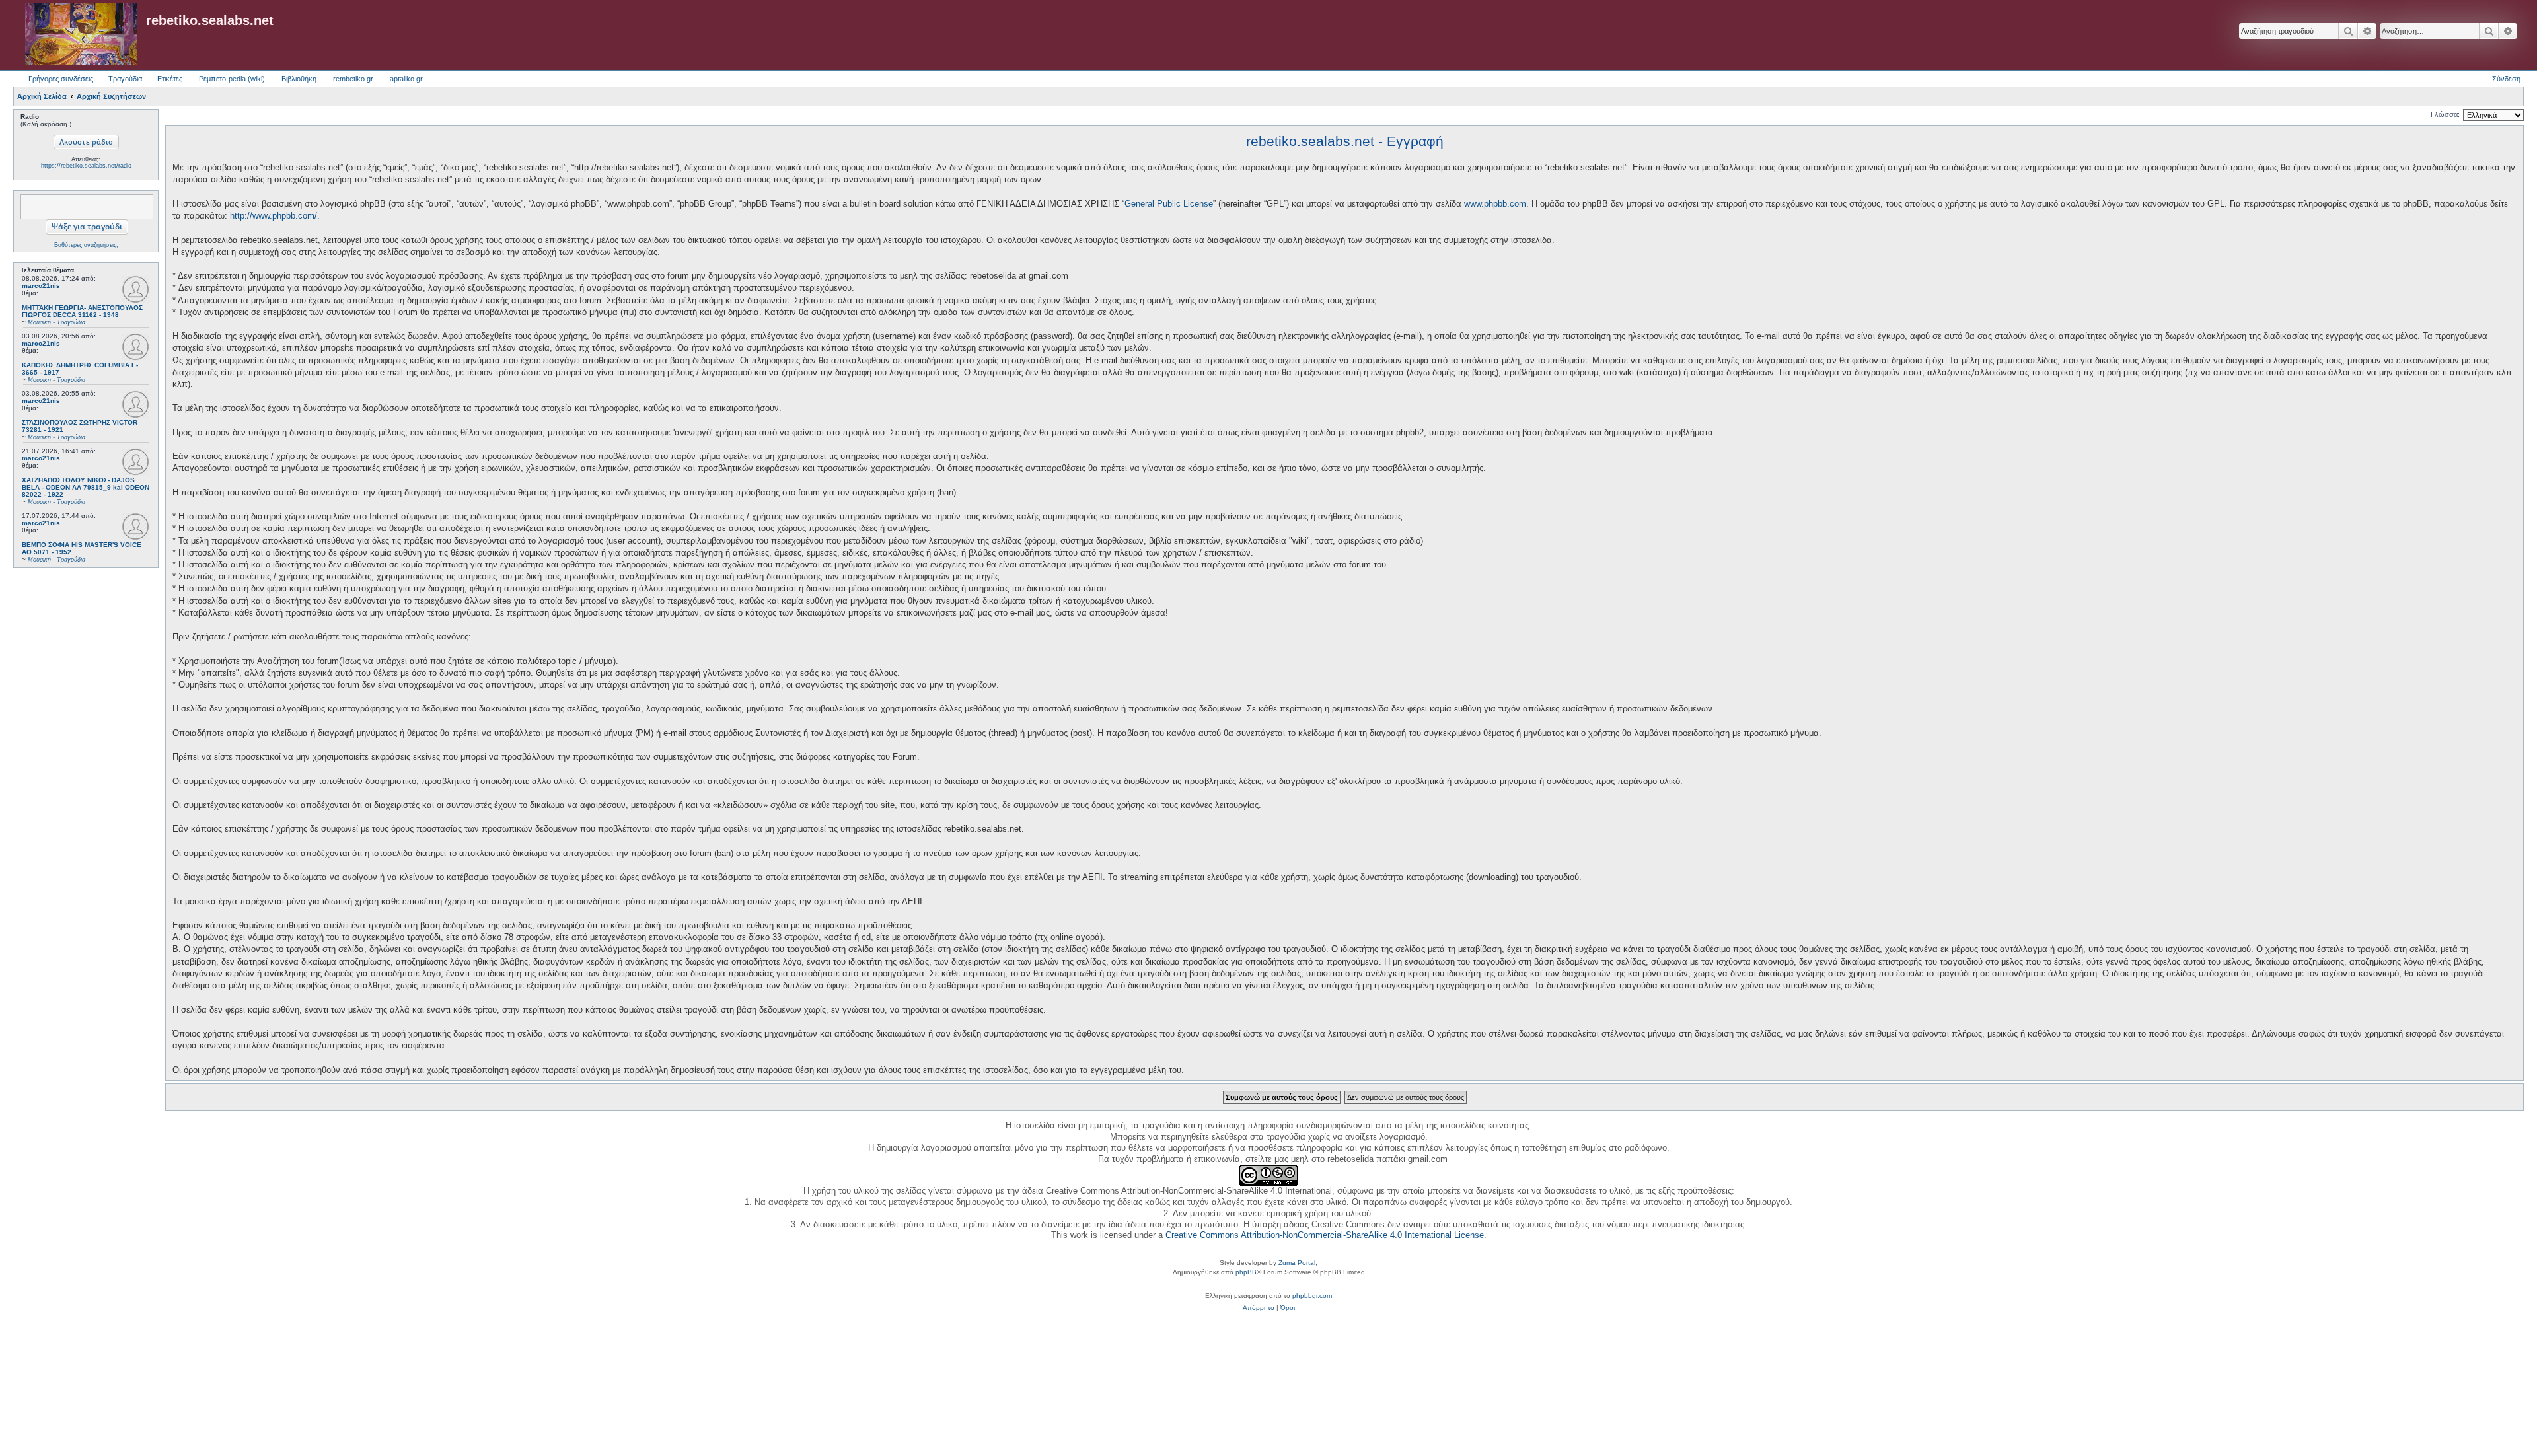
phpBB (1246, 1272)
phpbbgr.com (1312, 1296)
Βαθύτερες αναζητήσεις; (86, 245)
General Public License (1169, 204)
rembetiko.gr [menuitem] (353, 79)
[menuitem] (1259, 1308)
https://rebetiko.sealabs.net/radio (86, 166)
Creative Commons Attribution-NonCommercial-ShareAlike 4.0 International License (1325, 1235)
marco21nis (41, 286)
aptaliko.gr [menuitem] (406, 79)
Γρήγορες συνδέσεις (61, 79)
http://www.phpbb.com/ (274, 216)
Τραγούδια (125, 79)
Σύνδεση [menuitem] (2506, 79)
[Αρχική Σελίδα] (81, 35)
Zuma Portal (1297, 1263)
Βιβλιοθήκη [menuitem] (299, 79)
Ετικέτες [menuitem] (170, 79)
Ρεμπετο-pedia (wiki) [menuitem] (232, 79)
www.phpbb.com (1495, 204)
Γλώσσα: (2445, 114)
